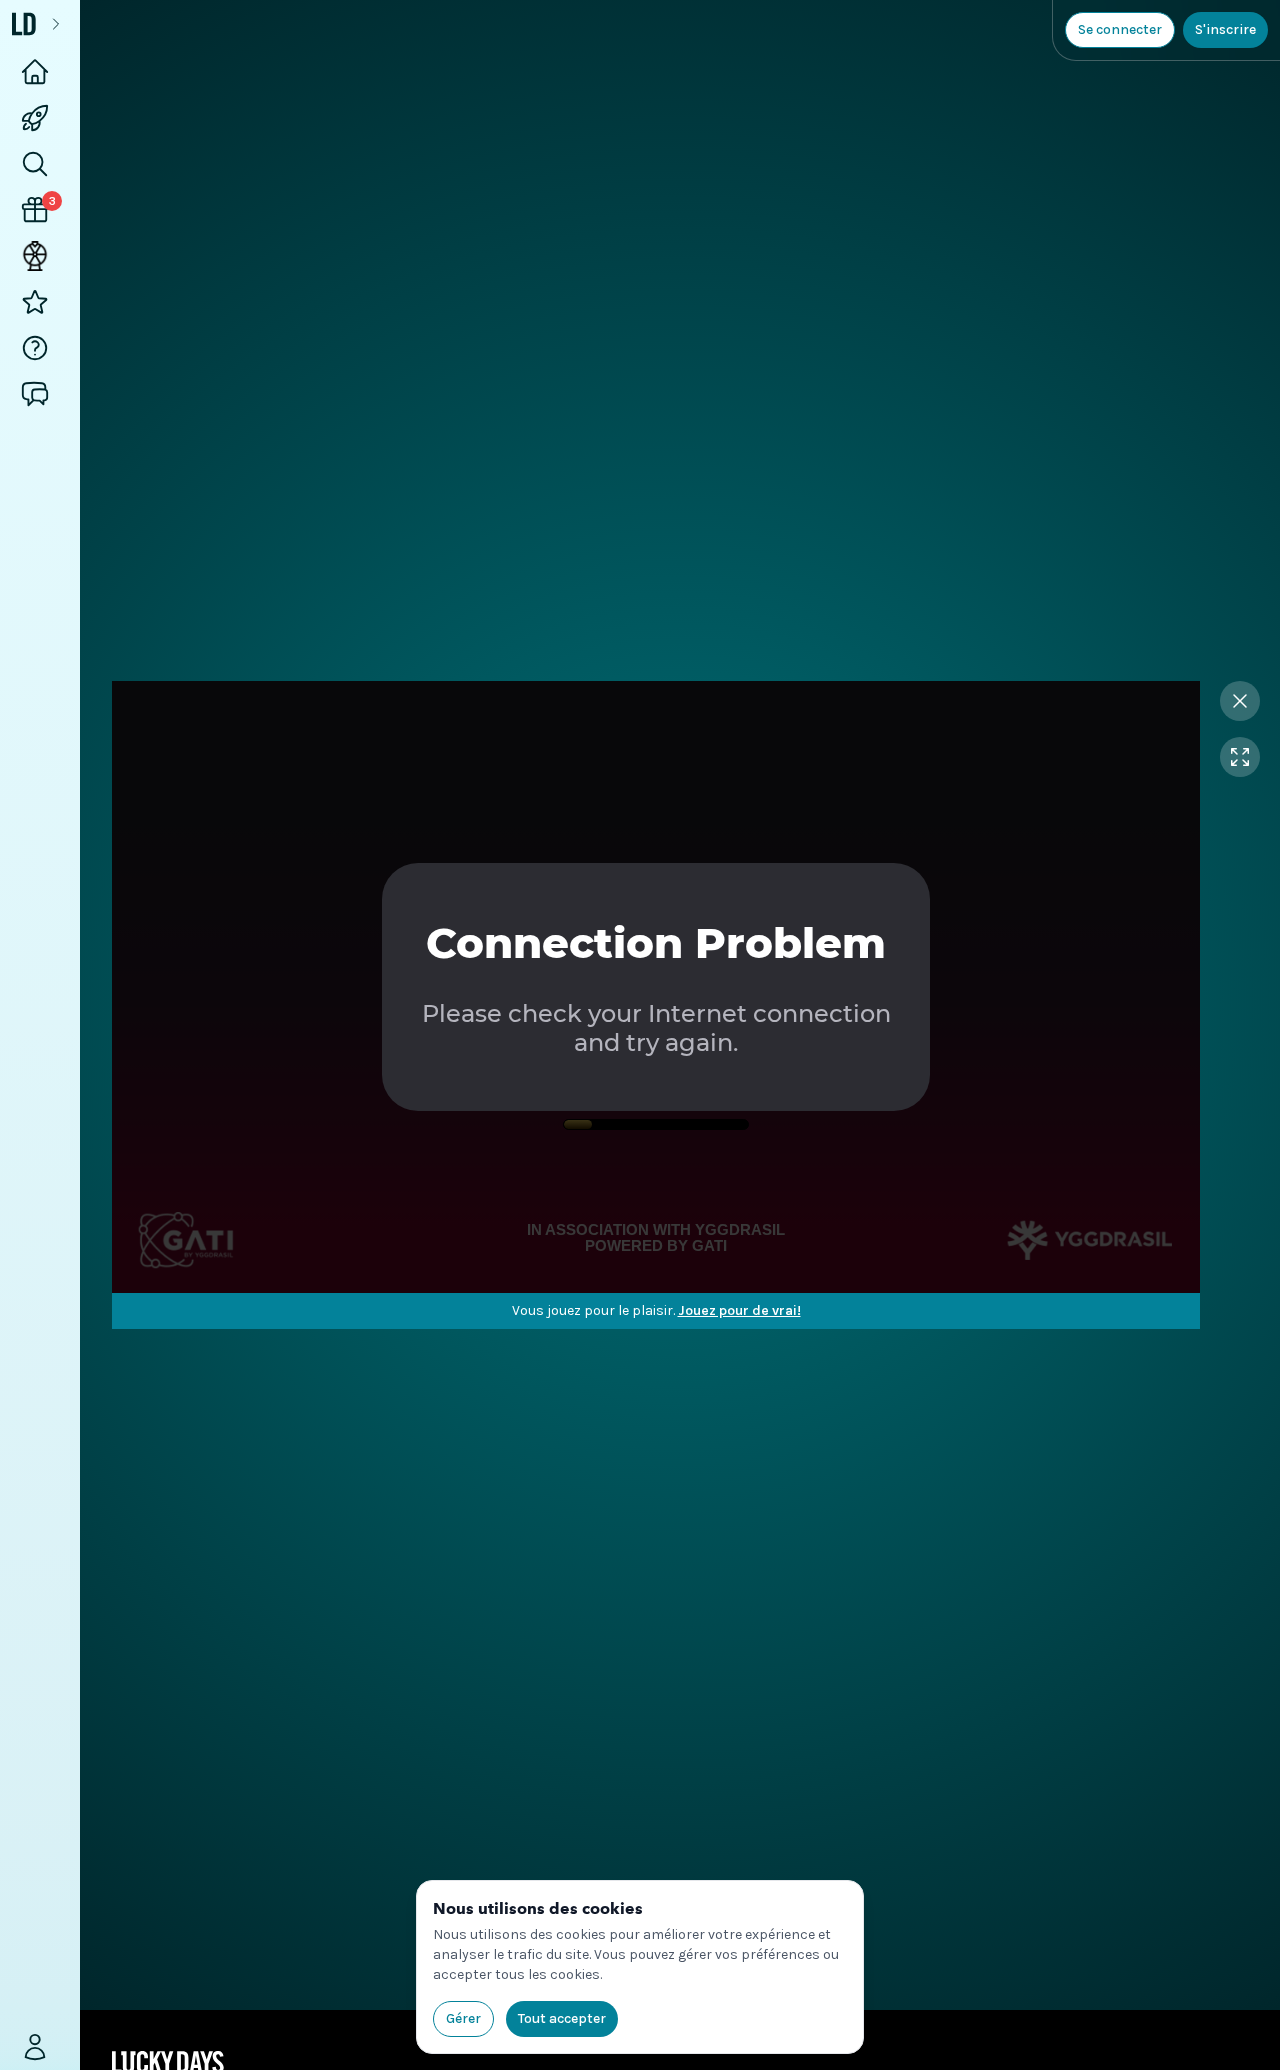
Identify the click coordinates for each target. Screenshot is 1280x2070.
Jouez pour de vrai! (739, 1310)
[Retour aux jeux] (1240, 701)
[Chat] (40, 394)
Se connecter (1120, 29)
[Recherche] (40, 164)
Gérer (463, 2018)
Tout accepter (562, 2018)
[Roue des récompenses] (40, 256)
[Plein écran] (1240, 757)
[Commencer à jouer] (40, 2047)
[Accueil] (40, 72)
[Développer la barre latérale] (56, 24)
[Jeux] (40, 118)
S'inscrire (1225, 29)
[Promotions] (40, 302)
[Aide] (40, 348)
